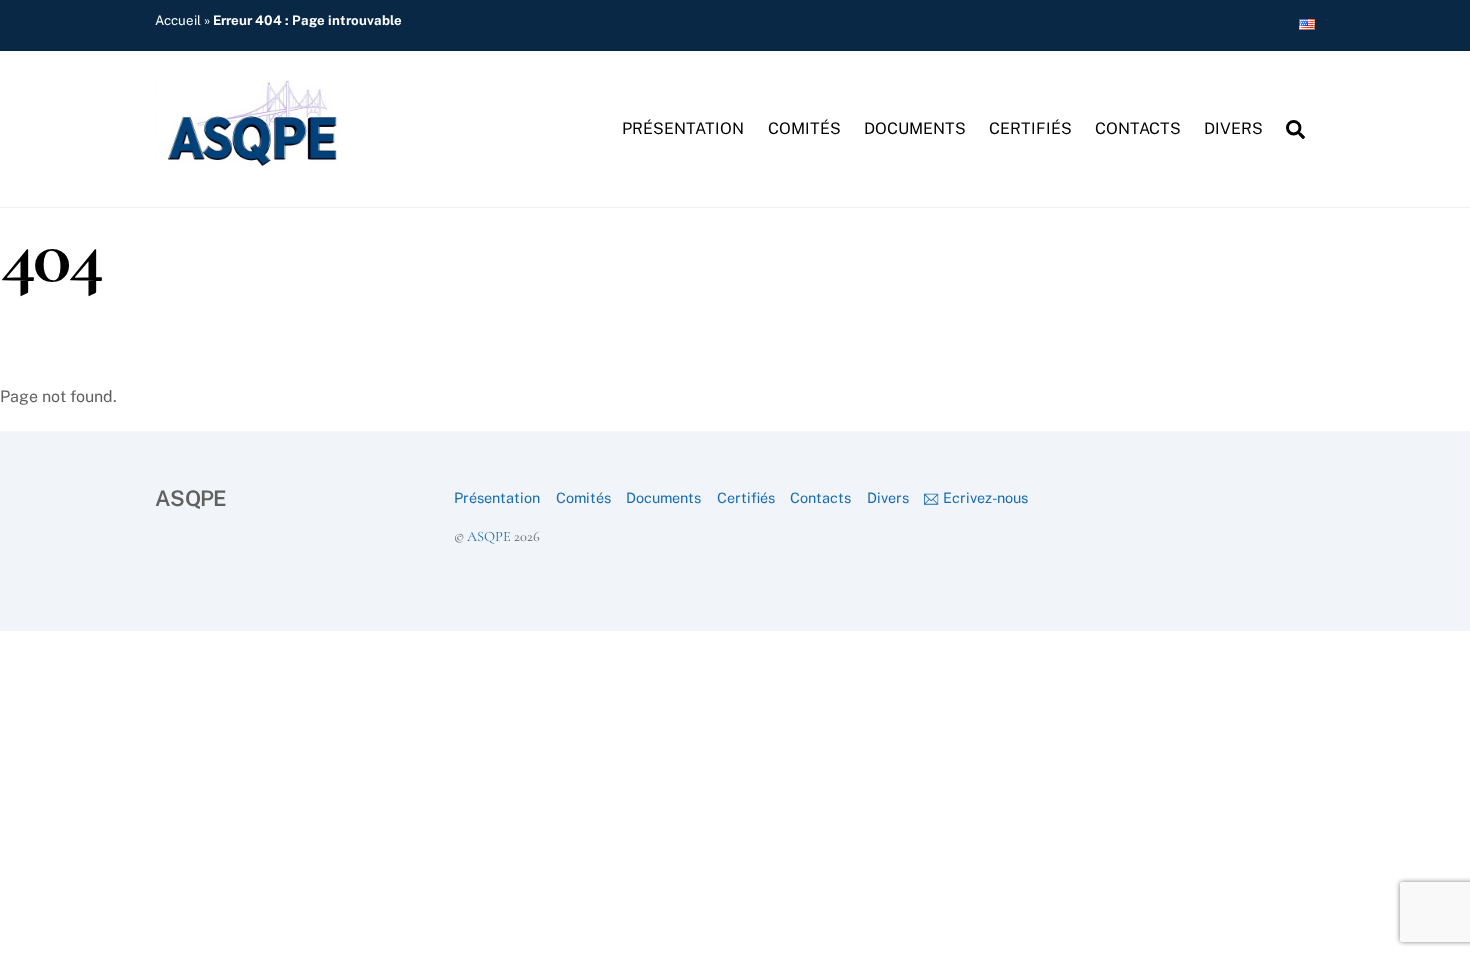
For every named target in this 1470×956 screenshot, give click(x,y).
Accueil (178, 20)
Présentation (683, 128)
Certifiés (1030, 128)
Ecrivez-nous (983, 497)
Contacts (1138, 128)
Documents (915, 128)
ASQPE (489, 536)
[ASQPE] (255, 161)
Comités (804, 128)
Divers (1233, 128)
